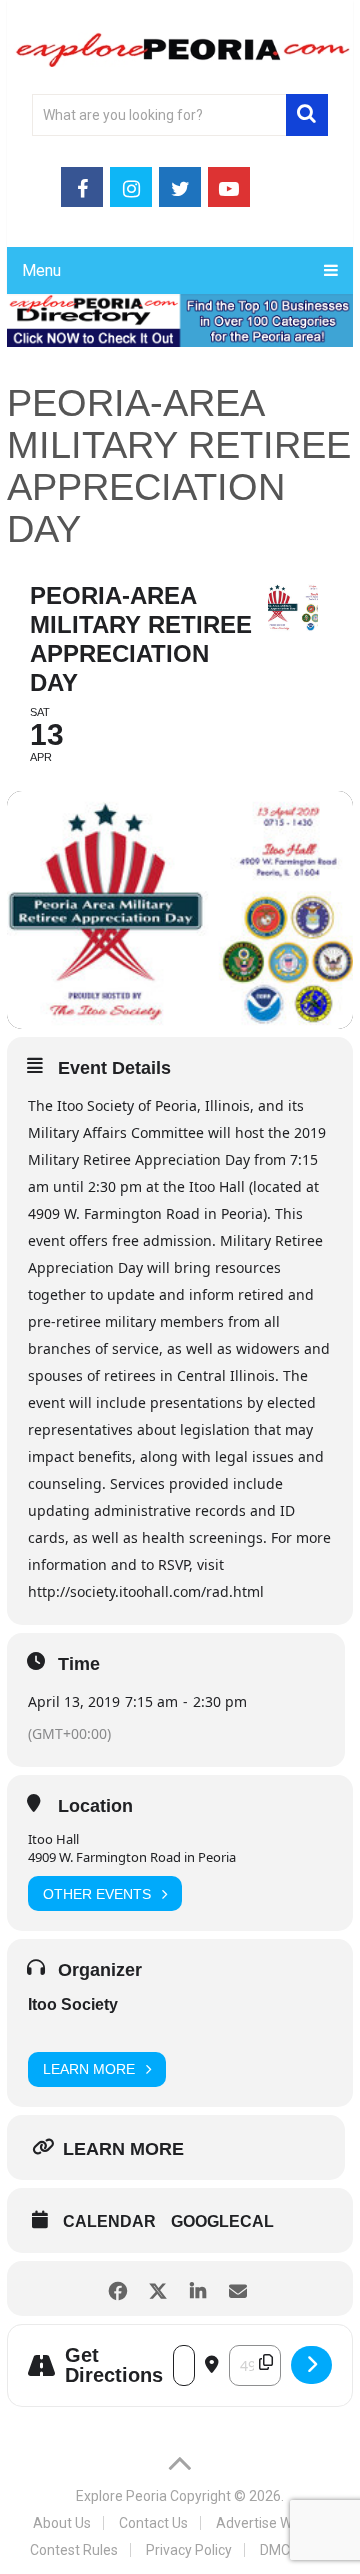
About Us (62, 2523)
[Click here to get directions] (311, 2365)
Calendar (109, 2221)
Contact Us (153, 2523)
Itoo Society (73, 2004)
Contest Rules (74, 2550)
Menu (41, 270)
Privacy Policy (189, 2550)
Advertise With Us (271, 2523)
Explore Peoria (121, 2496)
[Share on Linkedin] (197, 2288)
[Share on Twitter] (157, 2288)
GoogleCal (222, 2221)
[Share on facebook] (117, 2288)
